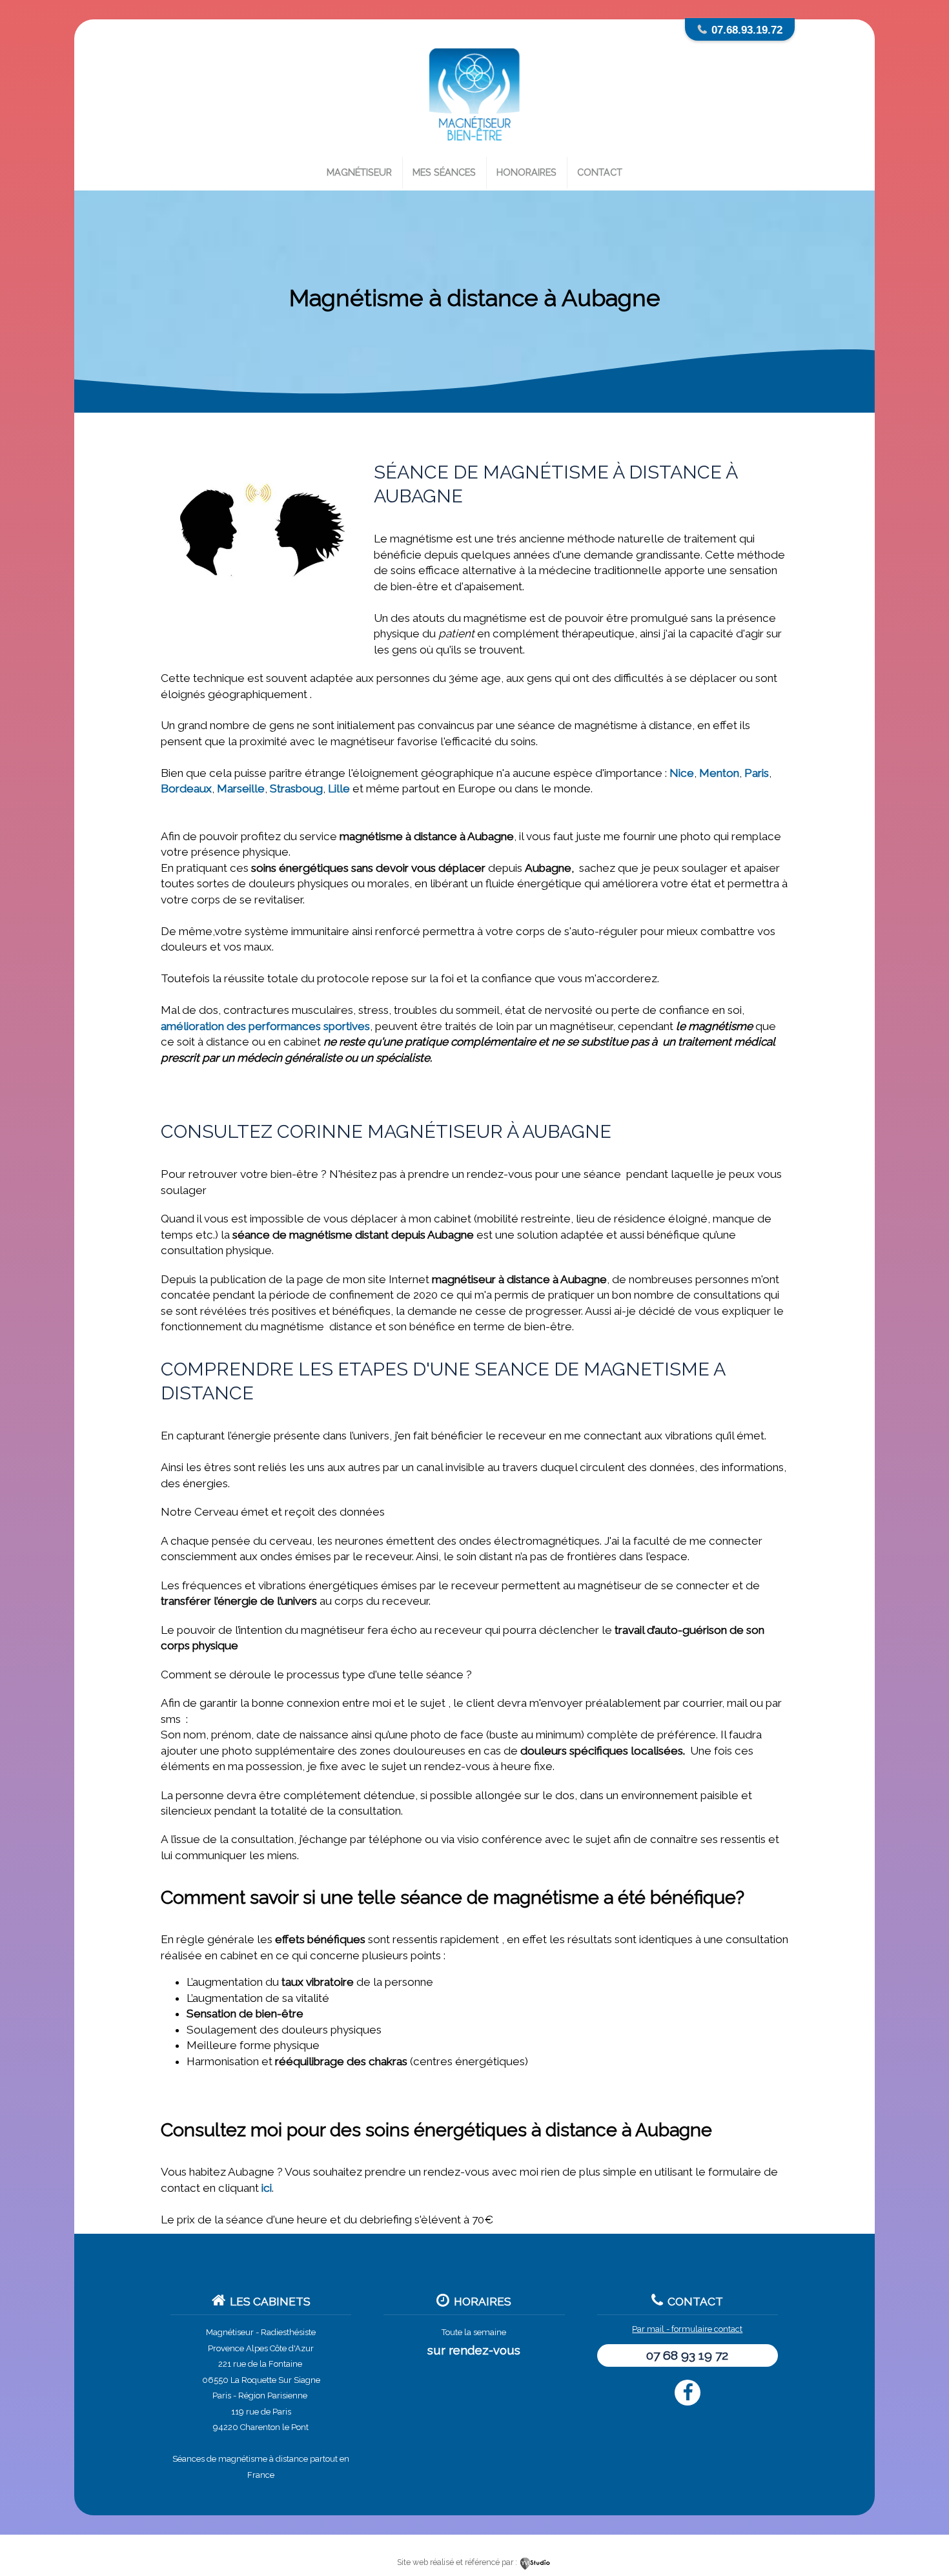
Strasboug (296, 788)
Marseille (241, 788)
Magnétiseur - (232, 2332)
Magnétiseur (359, 172)
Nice (682, 773)
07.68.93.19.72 (747, 30)
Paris (757, 773)
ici (267, 2188)
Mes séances (444, 172)
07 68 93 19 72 (687, 2355)
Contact (600, 172)
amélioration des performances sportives (265, 1026)
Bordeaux (186, 788)
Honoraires (526, 172)
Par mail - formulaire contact (687, 2329)
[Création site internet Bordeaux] (536, 2562)
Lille (339, 788)
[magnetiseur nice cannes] (474, 150)
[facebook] (688, 2393)
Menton (719, 773)
